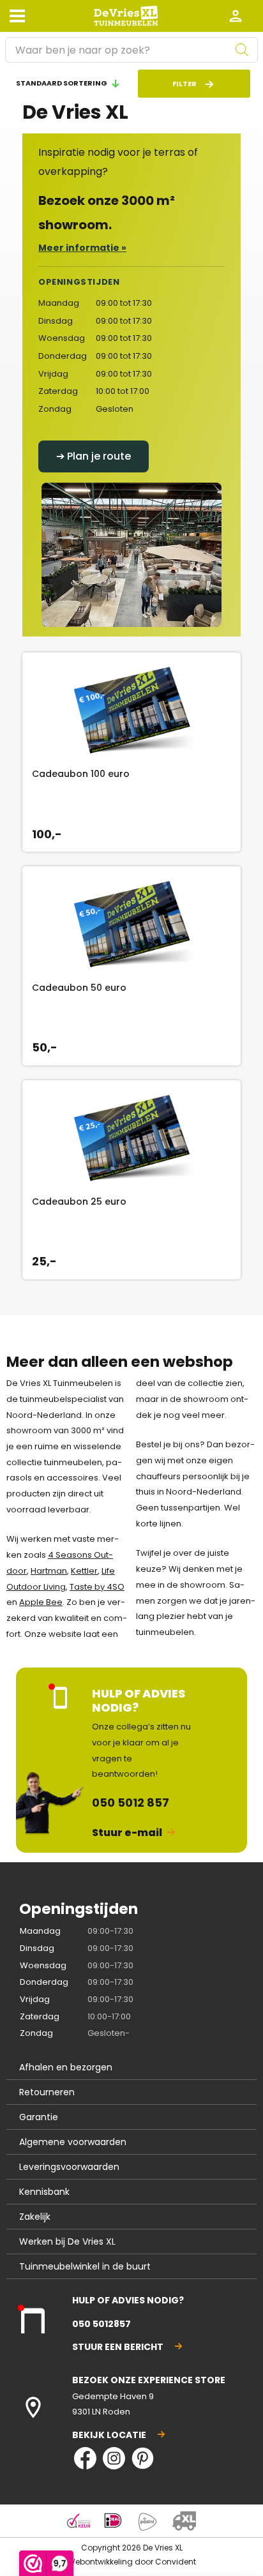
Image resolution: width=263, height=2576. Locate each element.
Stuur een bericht (118, 2347)
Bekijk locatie (109, 2435)
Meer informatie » (82, 248)
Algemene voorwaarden (73, 2142)
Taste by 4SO (97, 1587)
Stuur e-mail (127, 1833)
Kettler (84, 1571)
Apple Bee (41, 1602)
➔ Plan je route (94, 456)
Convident (176, 2562)
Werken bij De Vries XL (67, 2241)
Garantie (39, 2117)
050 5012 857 (131, 1803)
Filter (184, 84)
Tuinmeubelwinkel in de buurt (85, 2266)
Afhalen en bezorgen (66, 2067)
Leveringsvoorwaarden (69, 2167)
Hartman (49, 1571)
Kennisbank (44, 2192)
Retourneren (47, 2092)
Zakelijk (35, 2217)
